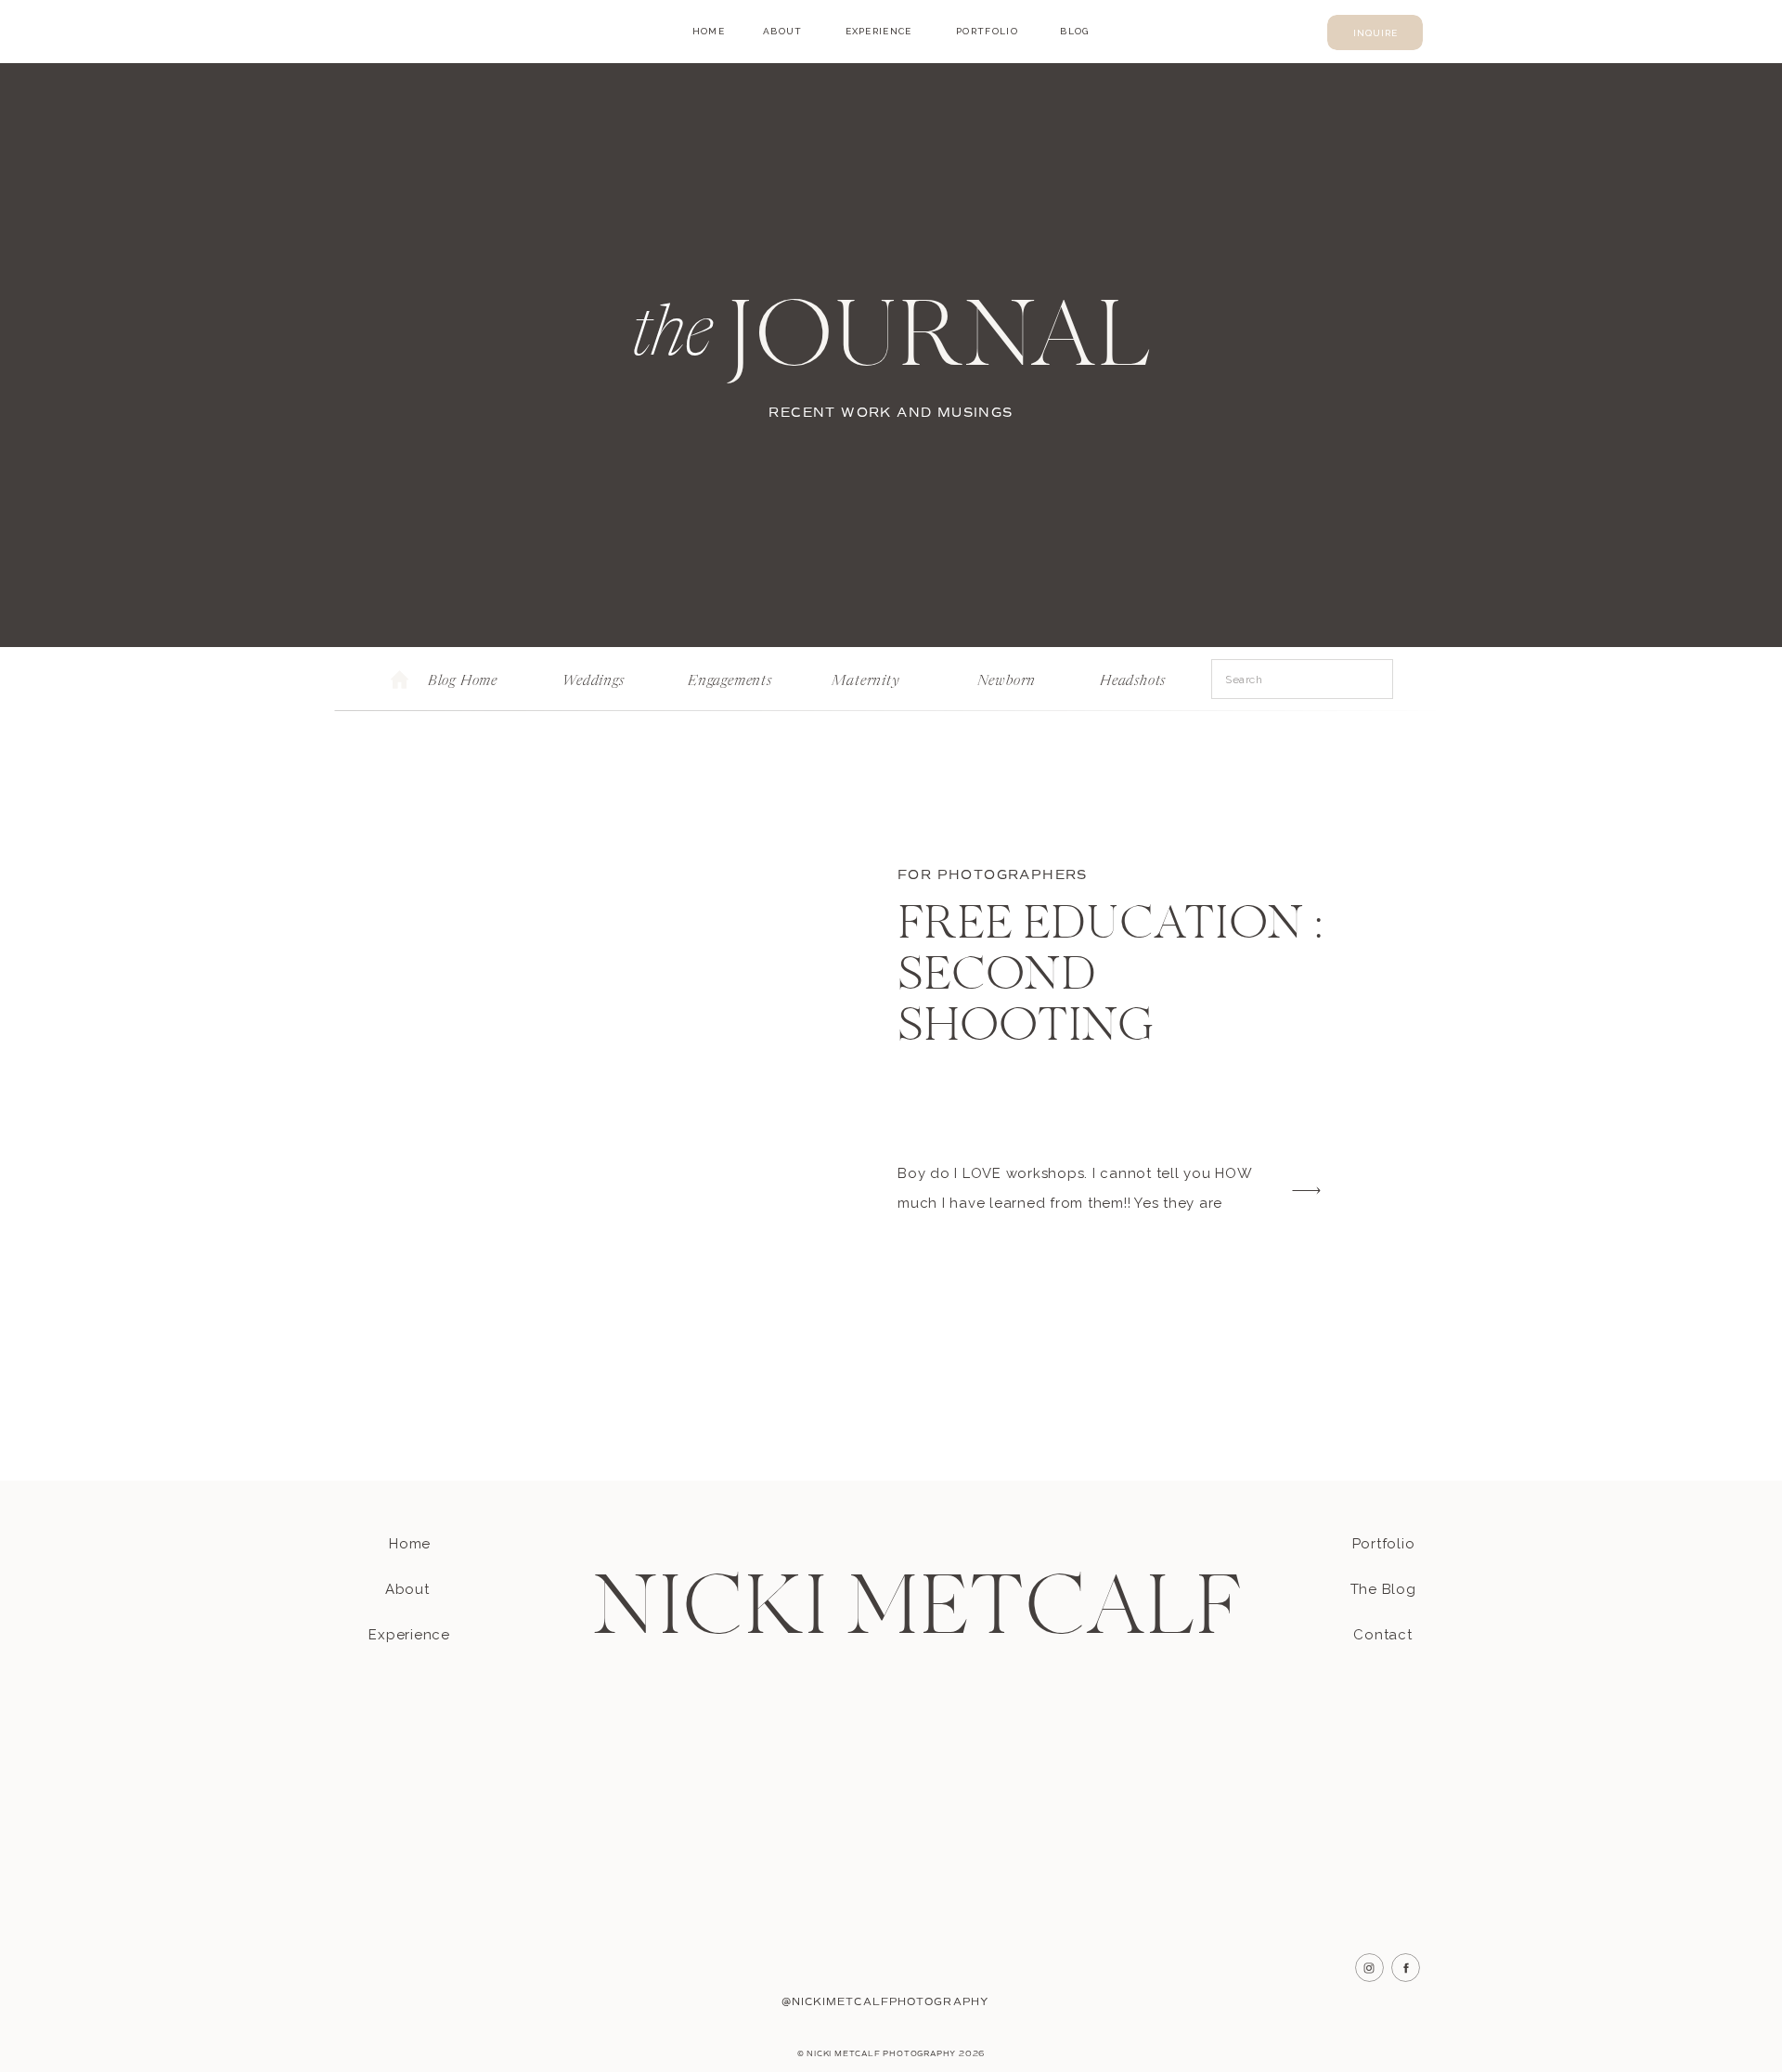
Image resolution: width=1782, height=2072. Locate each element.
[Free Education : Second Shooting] (634, 1040)
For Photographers (993, 875)
